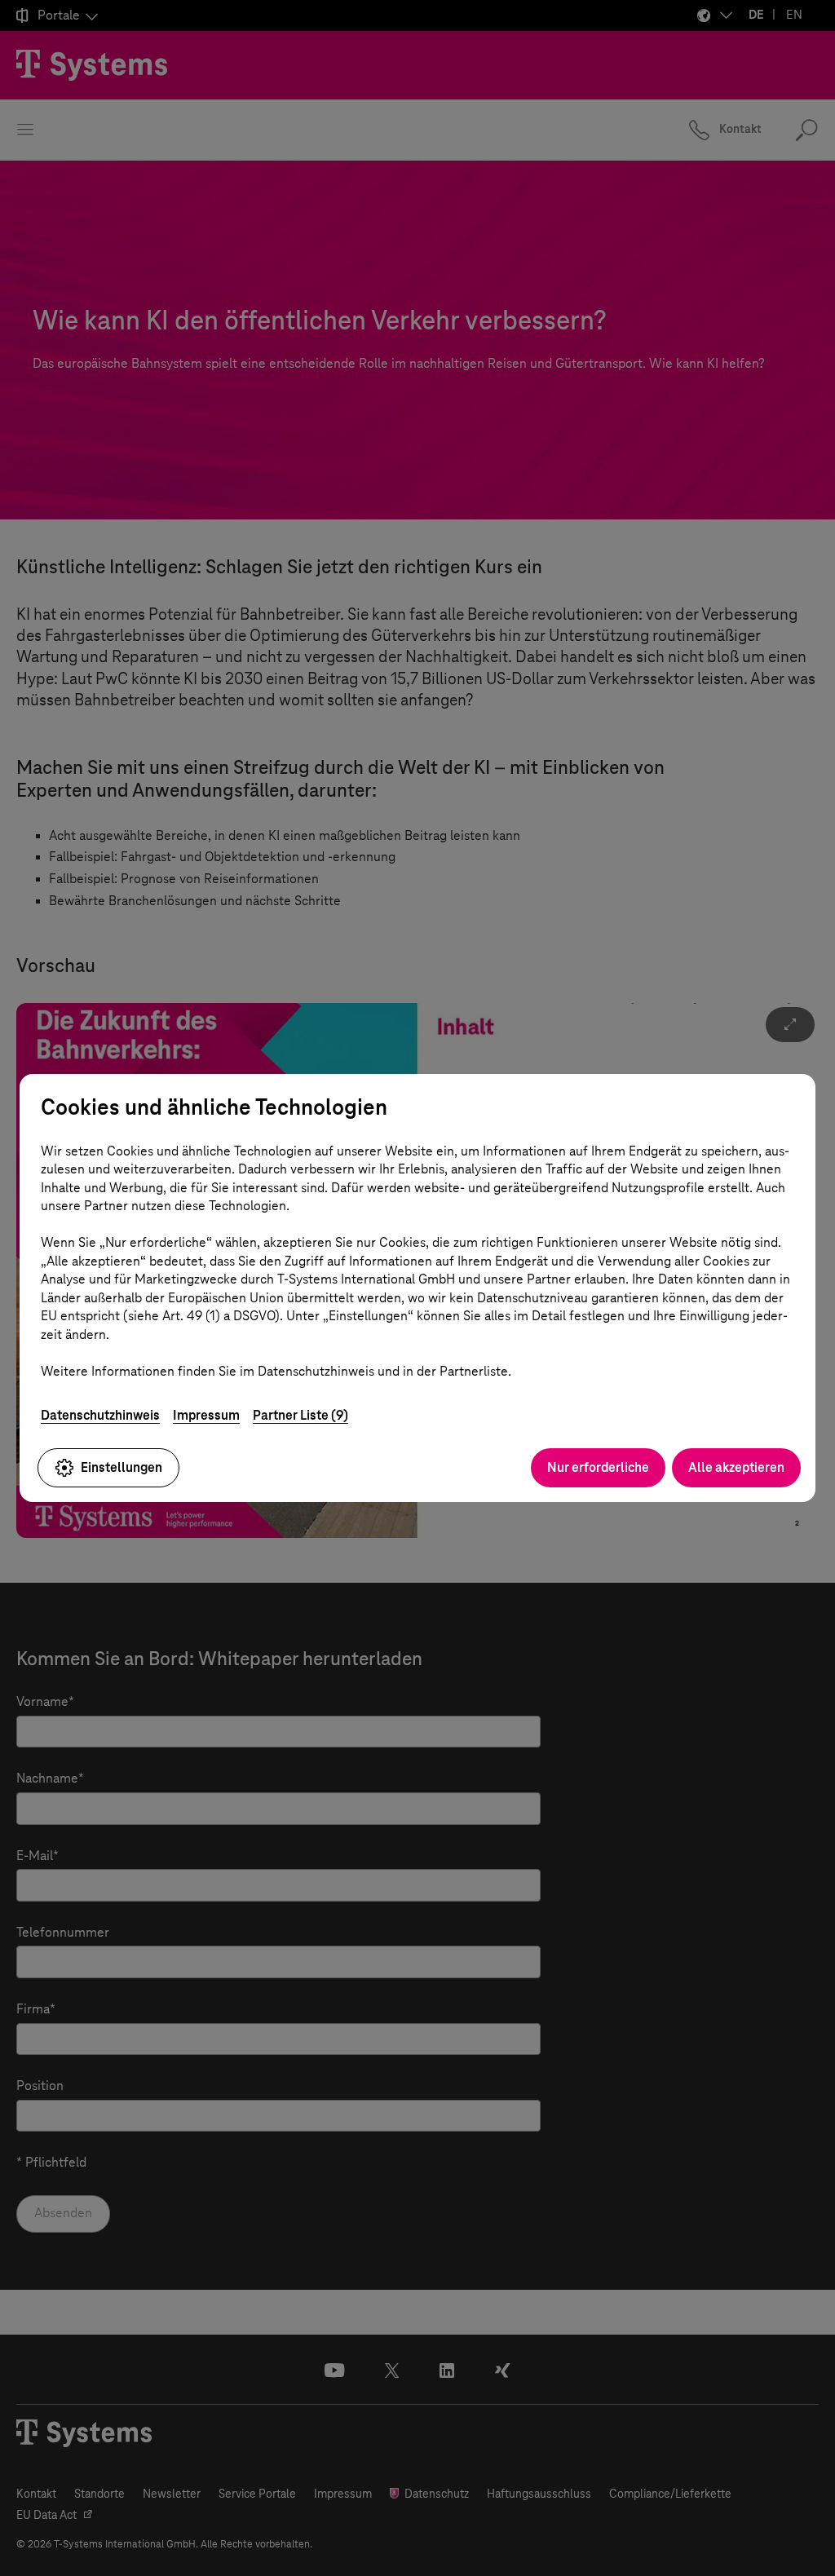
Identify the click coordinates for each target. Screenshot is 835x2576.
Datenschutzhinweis (100, 1415)
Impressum (206, 1415)
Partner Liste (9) (300, 1415)
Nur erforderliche (598, 1467)
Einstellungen (121, 1467)
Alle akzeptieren (736, 1467)
